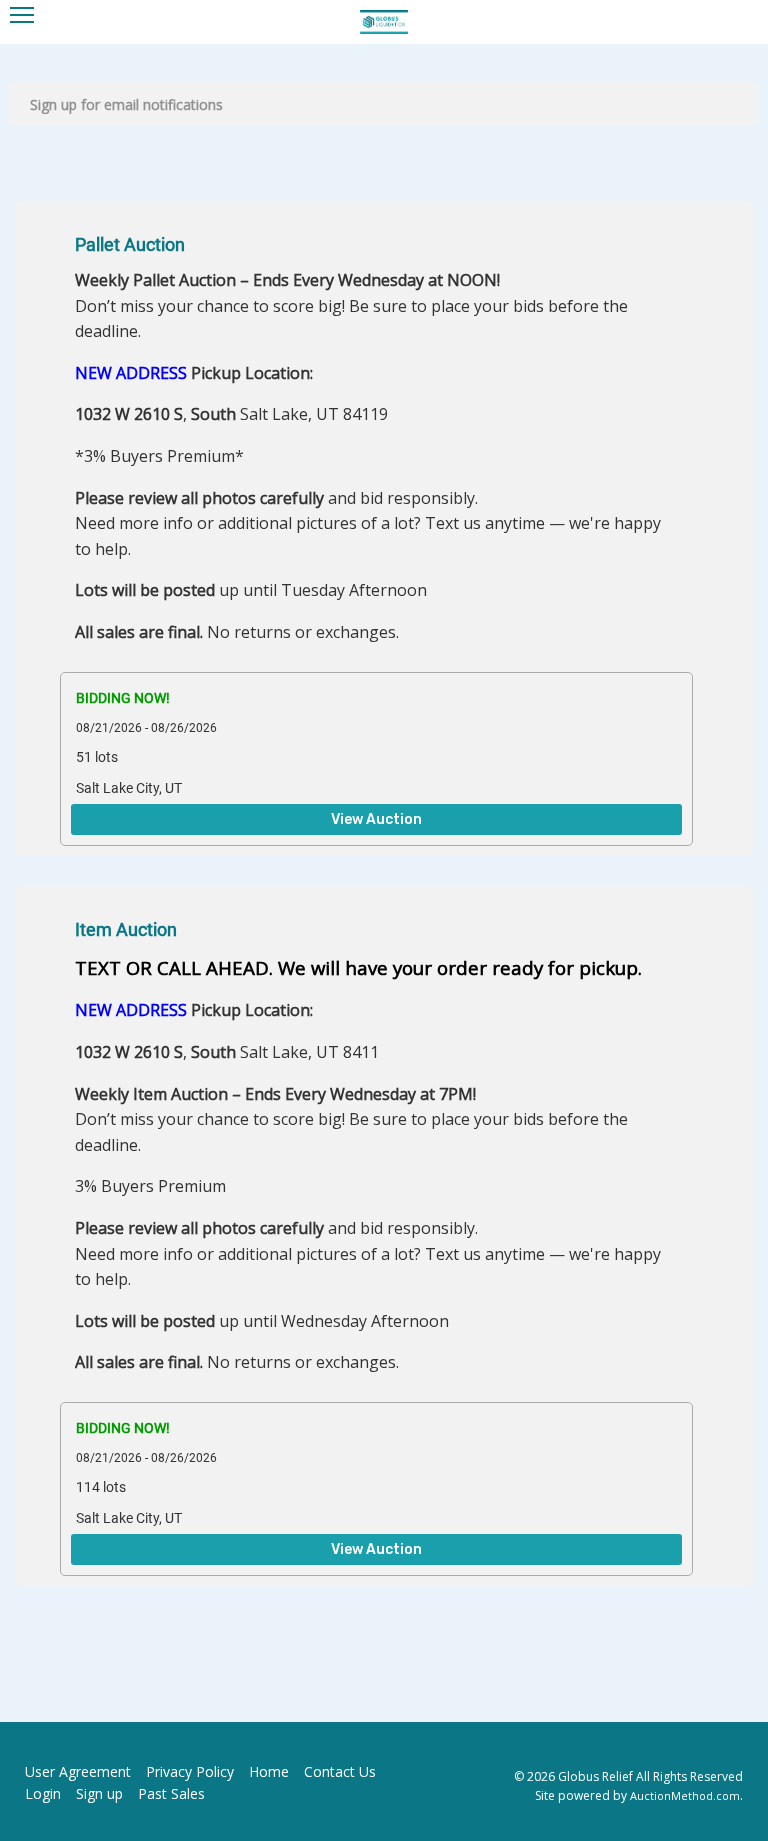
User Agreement (78, 1771)
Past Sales (171, 1793)
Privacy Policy (190, 1771)
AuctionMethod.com (685, 1795)
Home (269, 1771)
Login (43, 1793)
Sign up (99, 1793)
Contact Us (340, 1771)
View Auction (376, 820)
